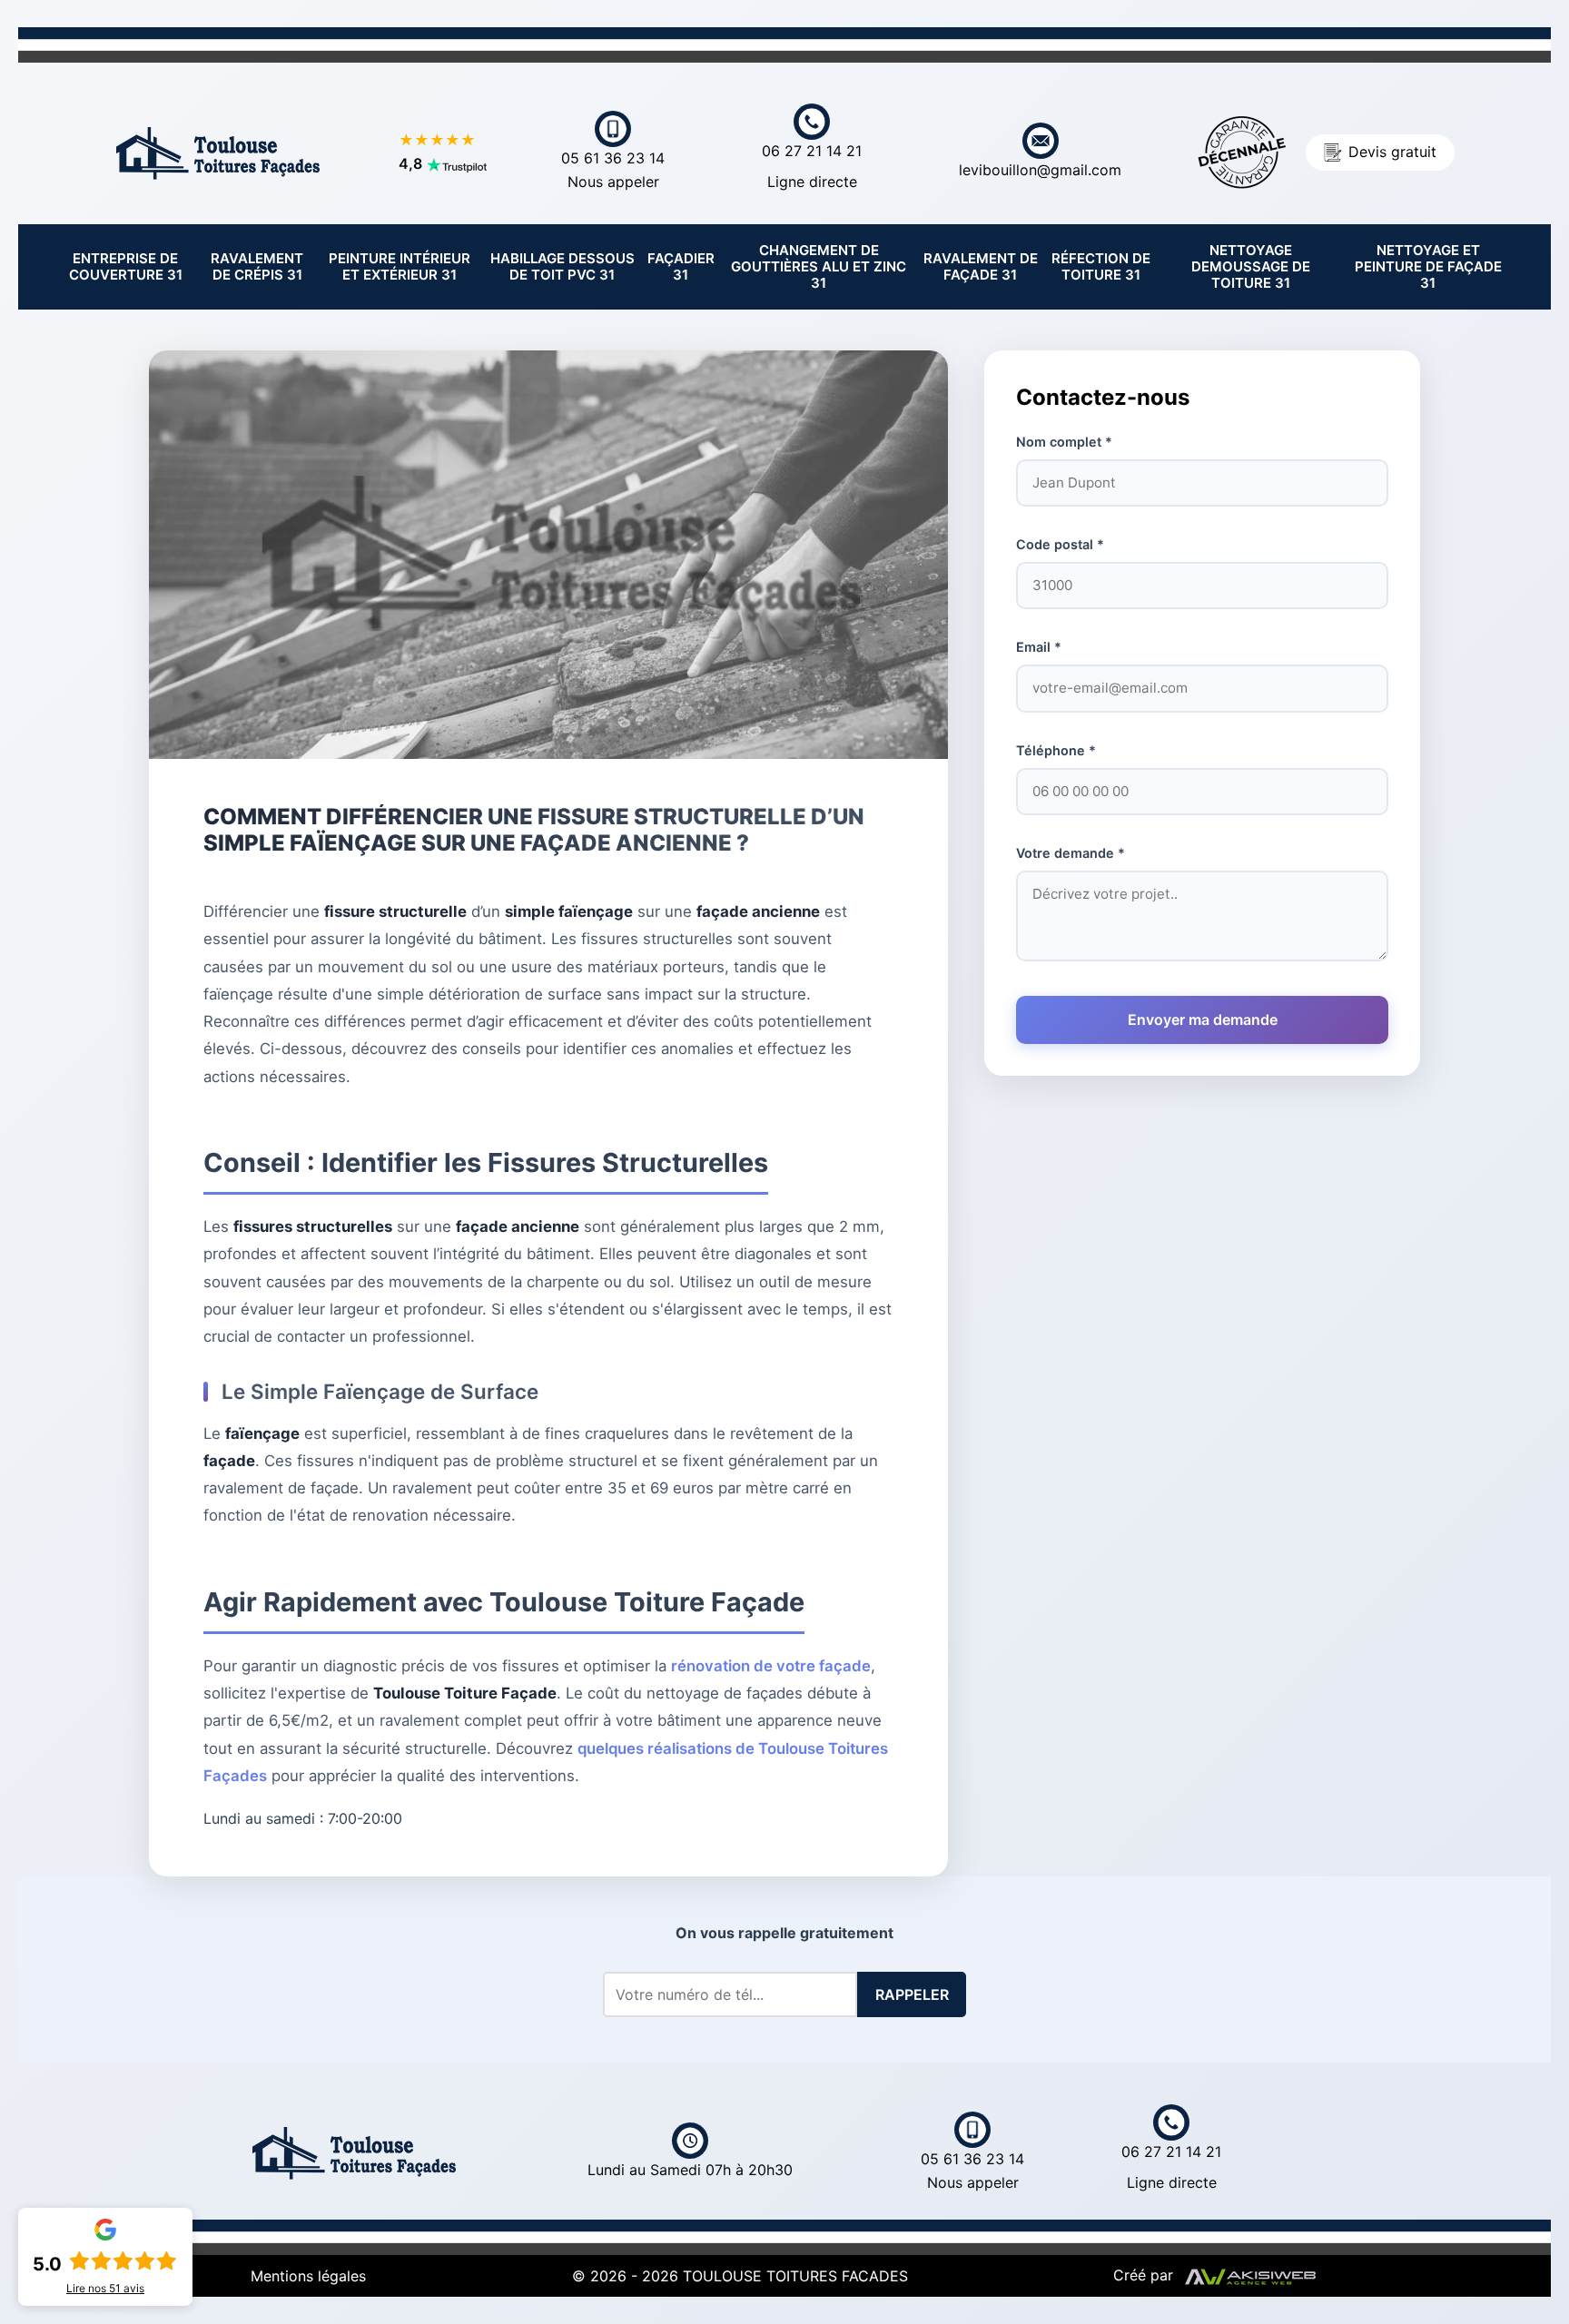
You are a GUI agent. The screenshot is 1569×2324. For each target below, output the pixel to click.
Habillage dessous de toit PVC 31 (562, 266)
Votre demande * (1071, 853)
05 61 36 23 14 (613, 170)
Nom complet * (1064, 442)
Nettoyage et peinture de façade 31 (1428, 266)
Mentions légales (308, 2276)
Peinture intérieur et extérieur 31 (400, 266)
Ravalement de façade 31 (981, 266)
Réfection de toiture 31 (1101, 266)
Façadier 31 (681, 266)
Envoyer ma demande (1203, 1019)
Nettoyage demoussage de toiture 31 (1251, 266)
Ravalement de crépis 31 (257, 266)
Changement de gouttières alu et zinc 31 (819, 266)
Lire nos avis (105, 2289)
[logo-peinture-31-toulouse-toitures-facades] (219, 151)
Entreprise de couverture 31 (126, 266)
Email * (1039, 647)
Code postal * (1060, 544)
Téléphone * (1056, 750)
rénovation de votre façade (771, 1666)
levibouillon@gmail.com (1040, 170)
